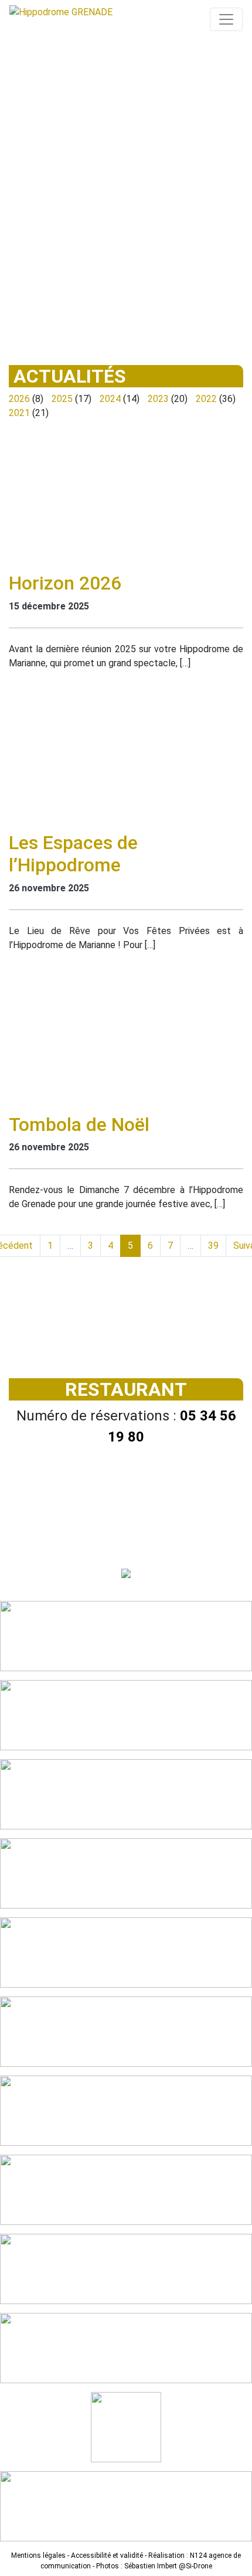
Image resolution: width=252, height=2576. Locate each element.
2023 (158, 399)
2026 (19, 399)
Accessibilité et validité (107, 2555)
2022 (206, 399)
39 (213, 1246)
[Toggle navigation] (226, 19)
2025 (62, 399)
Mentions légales (38, 2555)
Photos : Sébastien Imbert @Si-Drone (154, 2566)
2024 (110, 399)
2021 (19, 413)
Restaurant (126, 1389)
